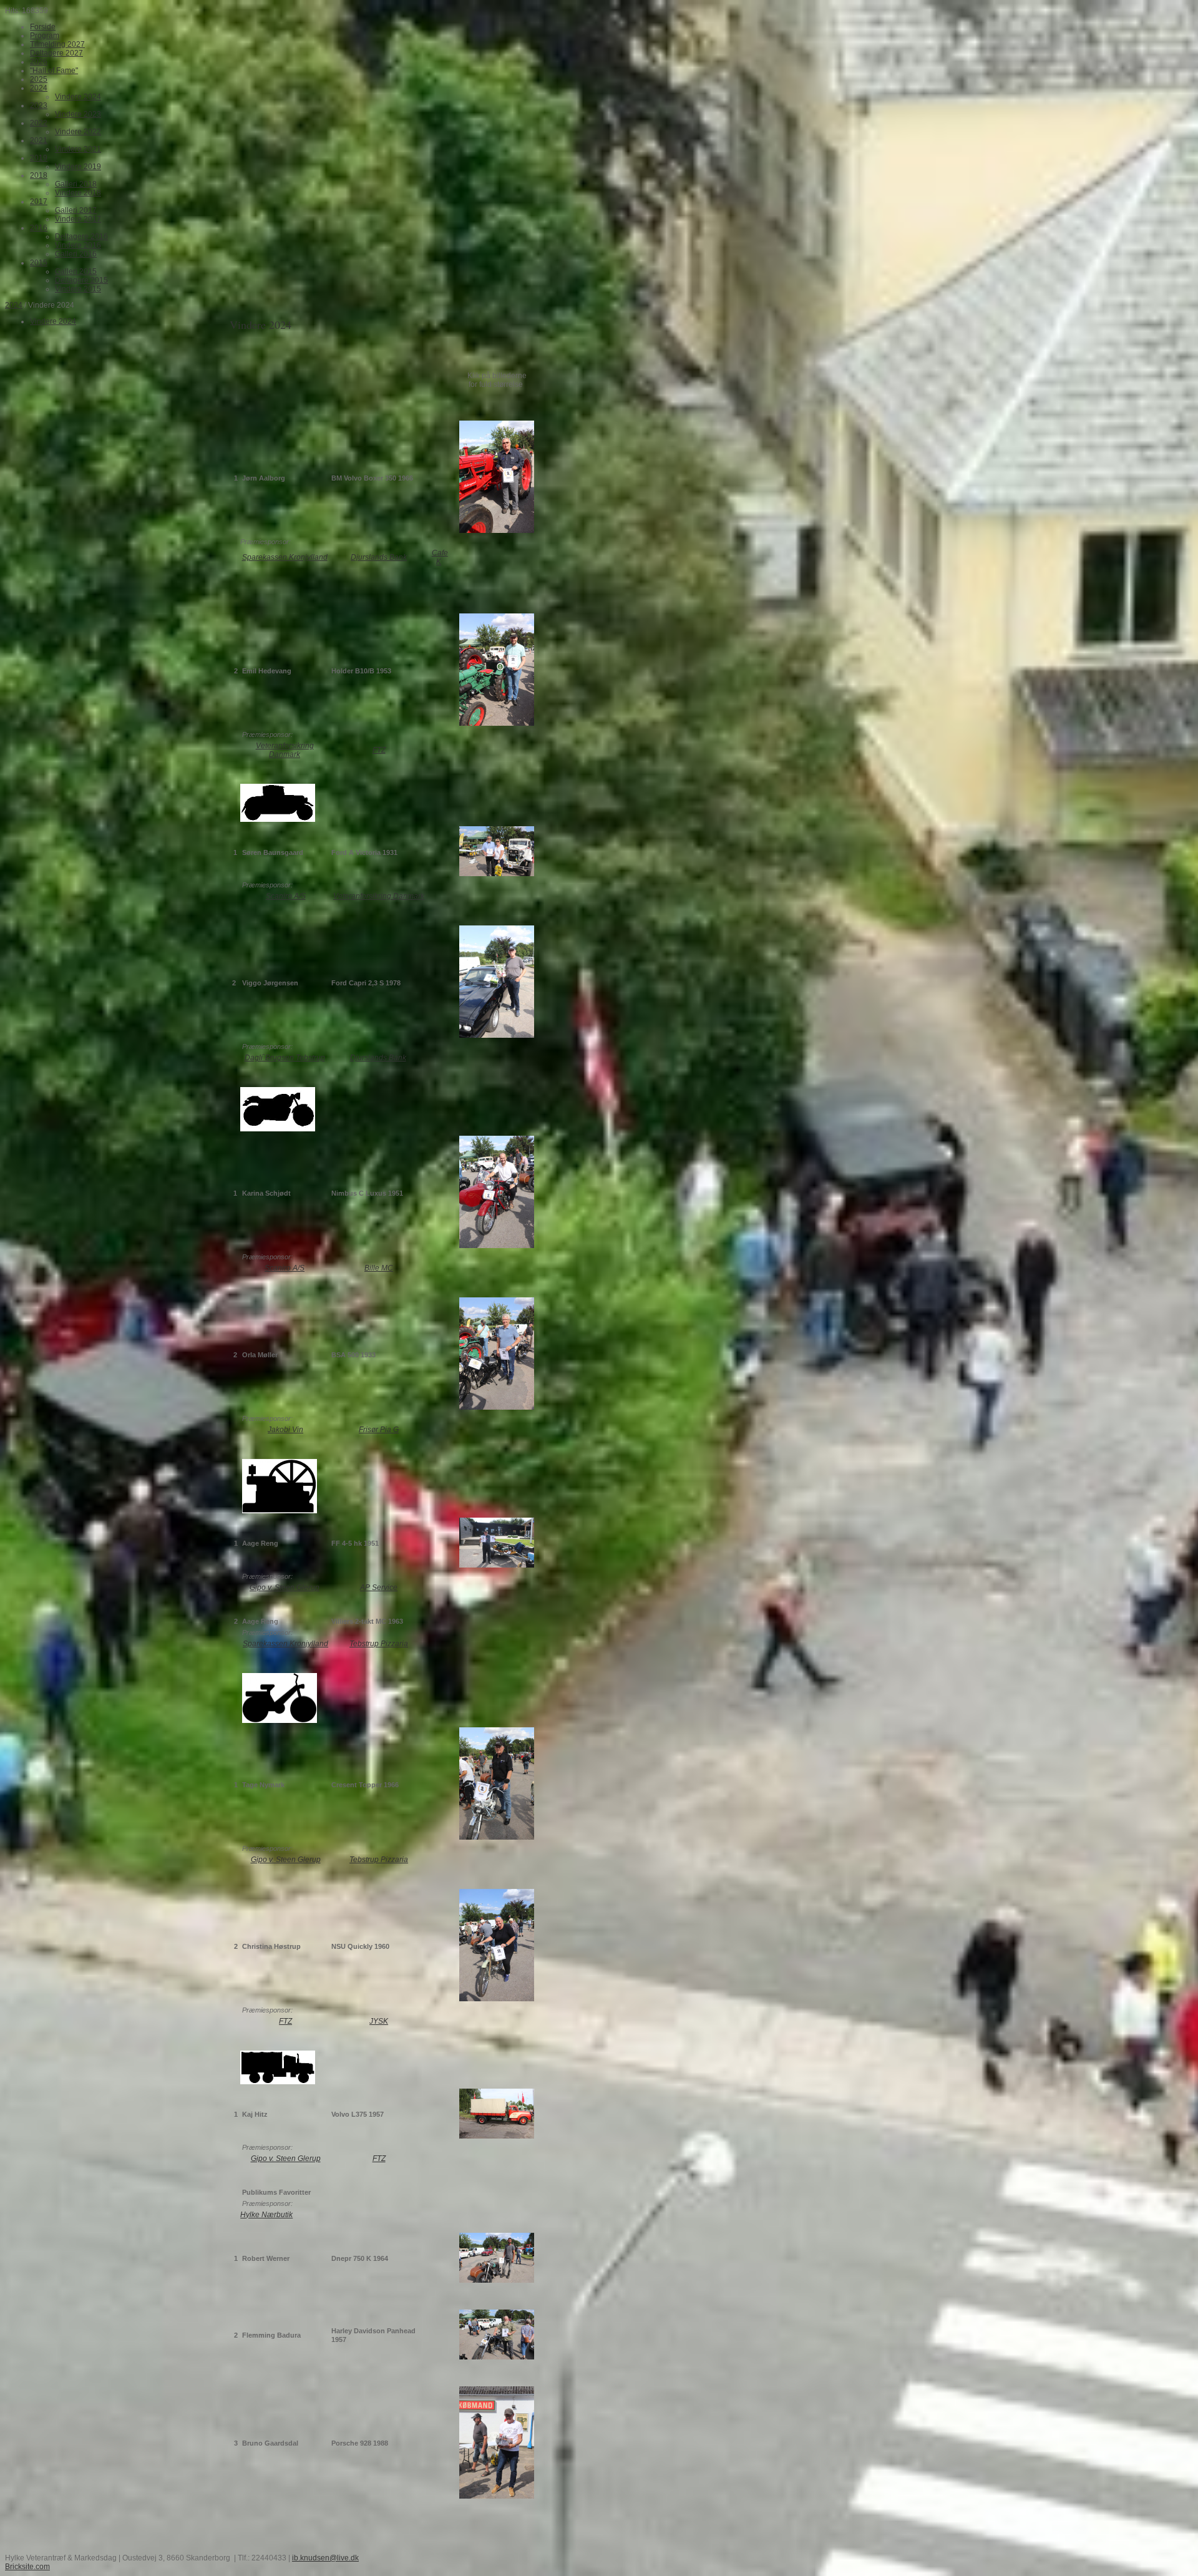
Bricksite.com (27, 2567)
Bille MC (379, 1268)
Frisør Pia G (379, 1430)
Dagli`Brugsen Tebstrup (285, 1058)
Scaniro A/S (286, 896)
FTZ (379, 750)
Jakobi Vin (285, 1430)
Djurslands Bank (379, 557)
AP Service (379, 1588)
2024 (14, 305)
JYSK (379, 2021)
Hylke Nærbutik (266, 2215)
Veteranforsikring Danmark (285, 750)
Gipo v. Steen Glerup (285, 1588)
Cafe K (440, 557)
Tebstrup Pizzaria (379, 1644)
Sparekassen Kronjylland (285, 557)
